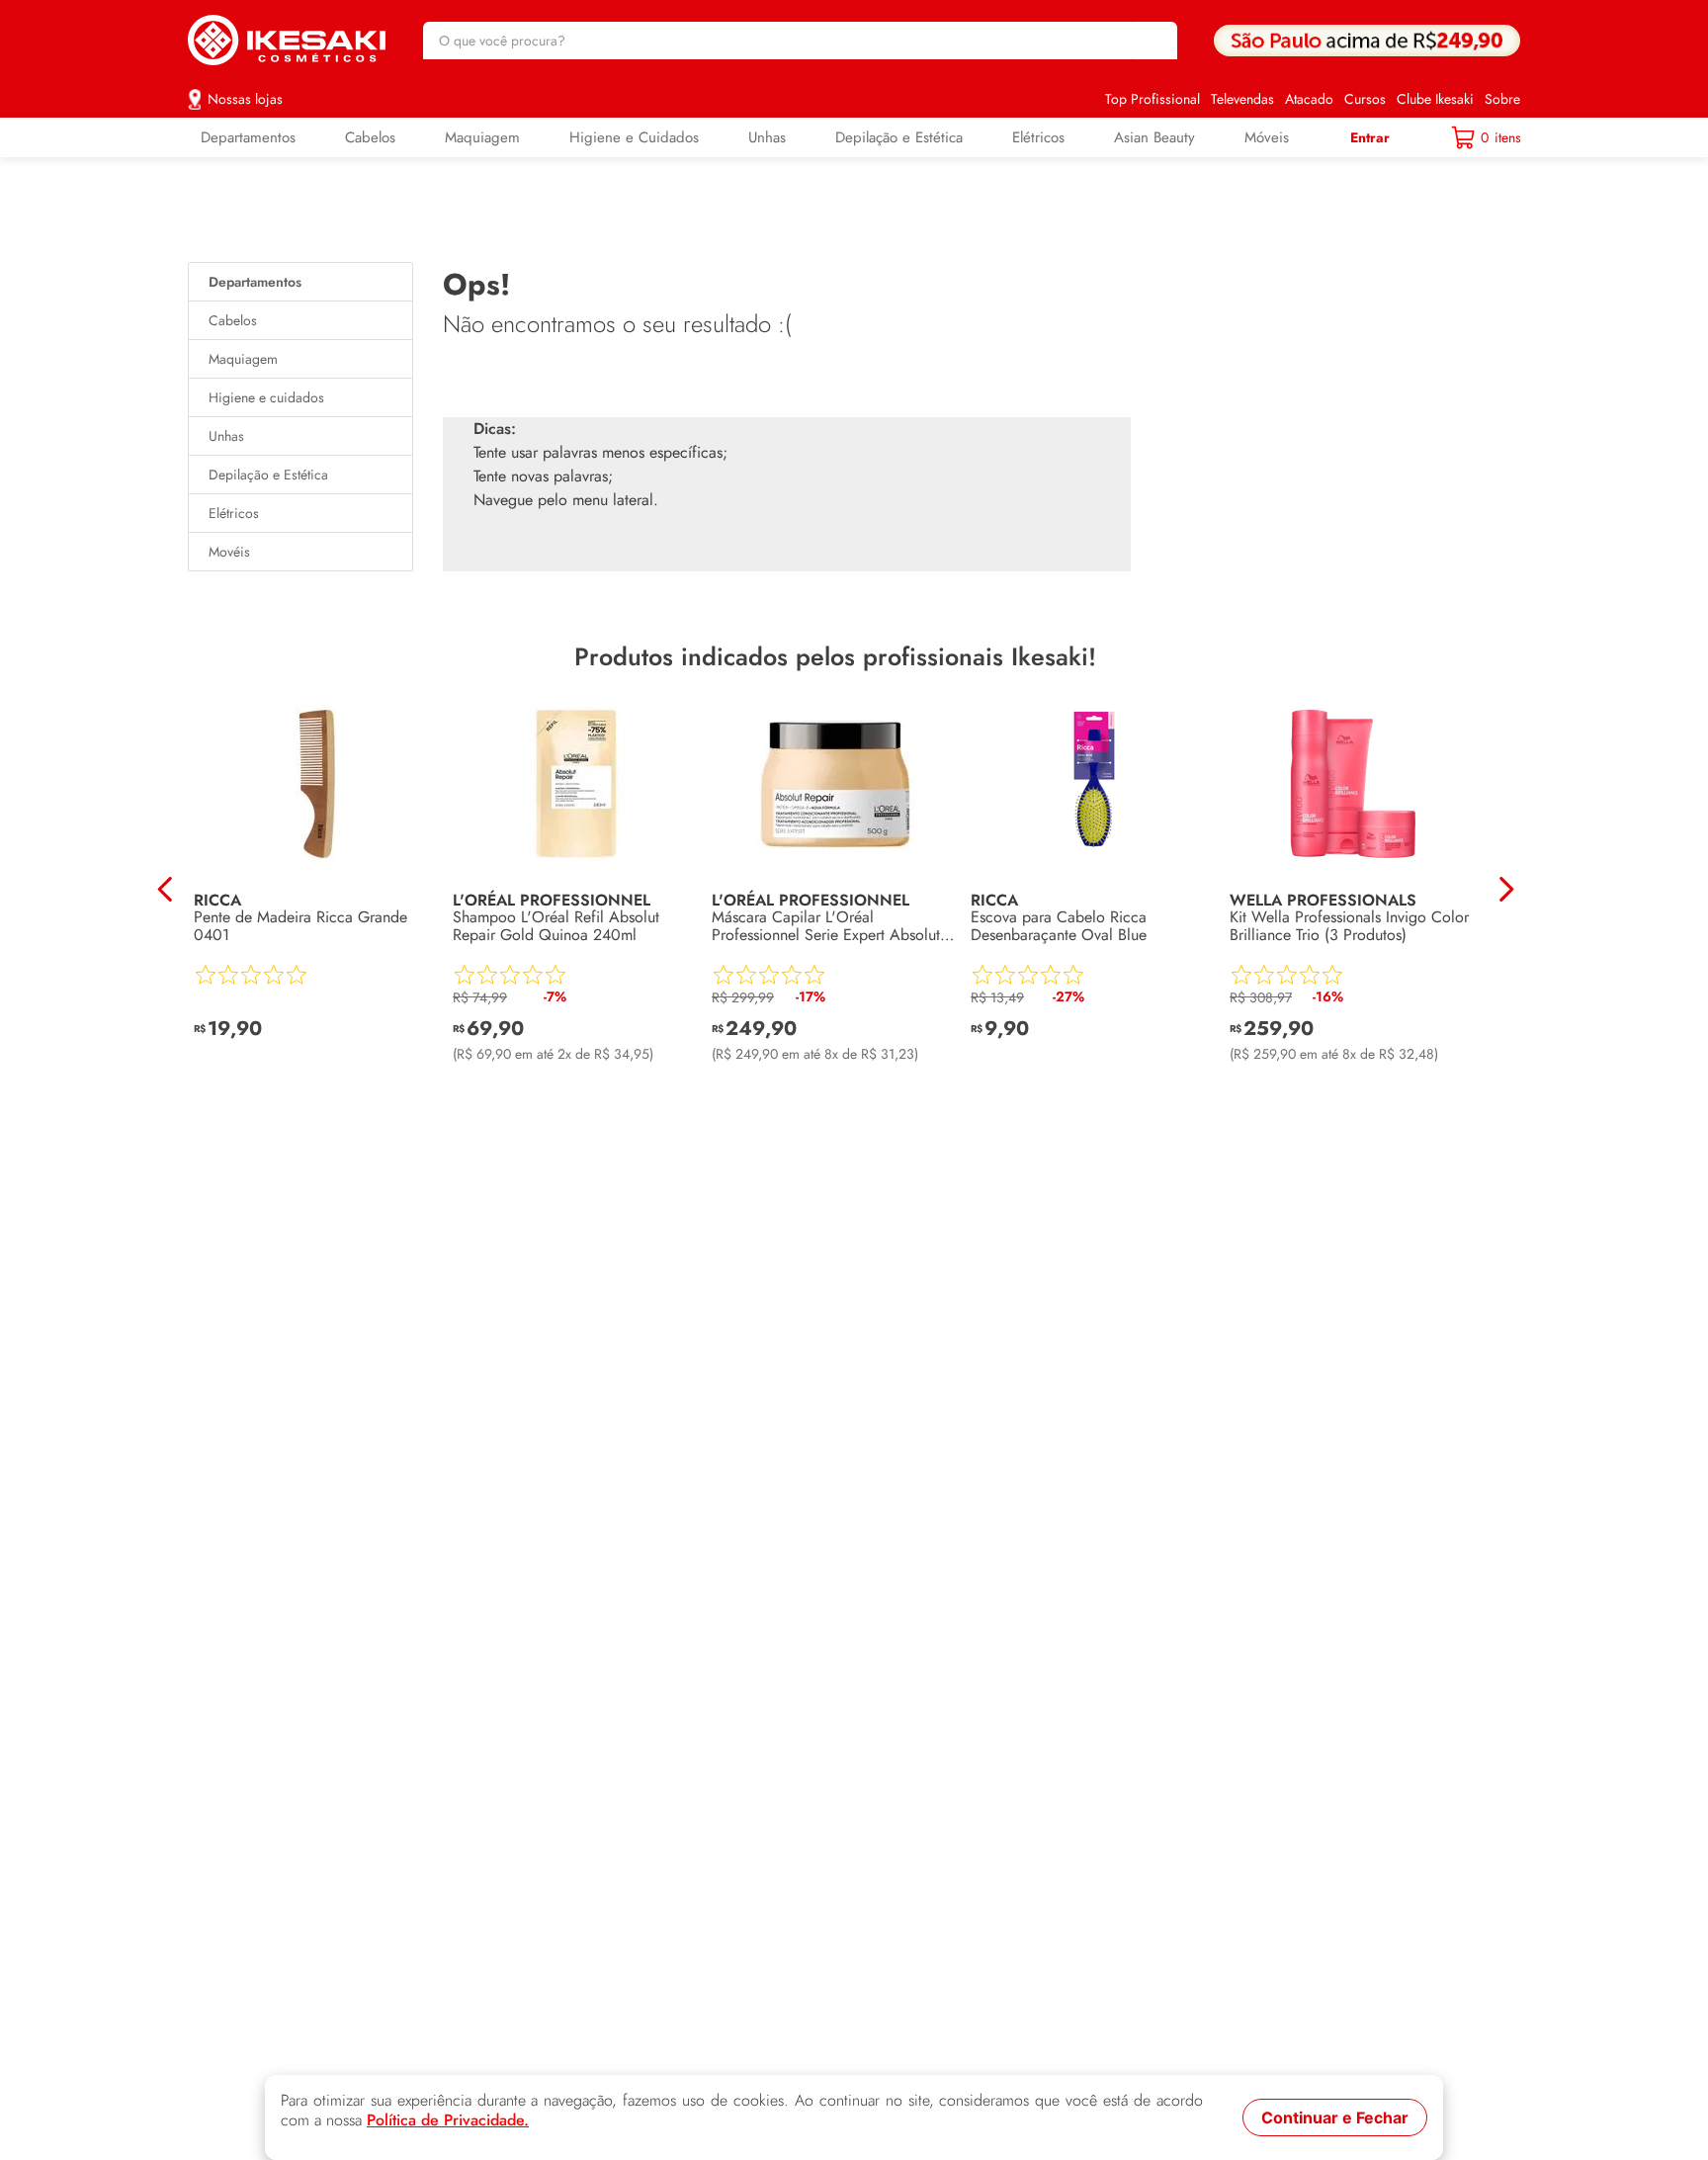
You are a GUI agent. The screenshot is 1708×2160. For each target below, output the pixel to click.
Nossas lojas (245, 99)
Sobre (1502, 99)
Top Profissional (1153, 99)
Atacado (1309, 99)
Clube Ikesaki (1435, 99)
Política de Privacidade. (448, 2120)
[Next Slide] (1506, 889)
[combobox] (800, 41)
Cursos (1365, 99)
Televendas (1242, 99)
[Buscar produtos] (1153, 41)
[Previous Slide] (166, 889)
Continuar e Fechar (1335, 2117)
